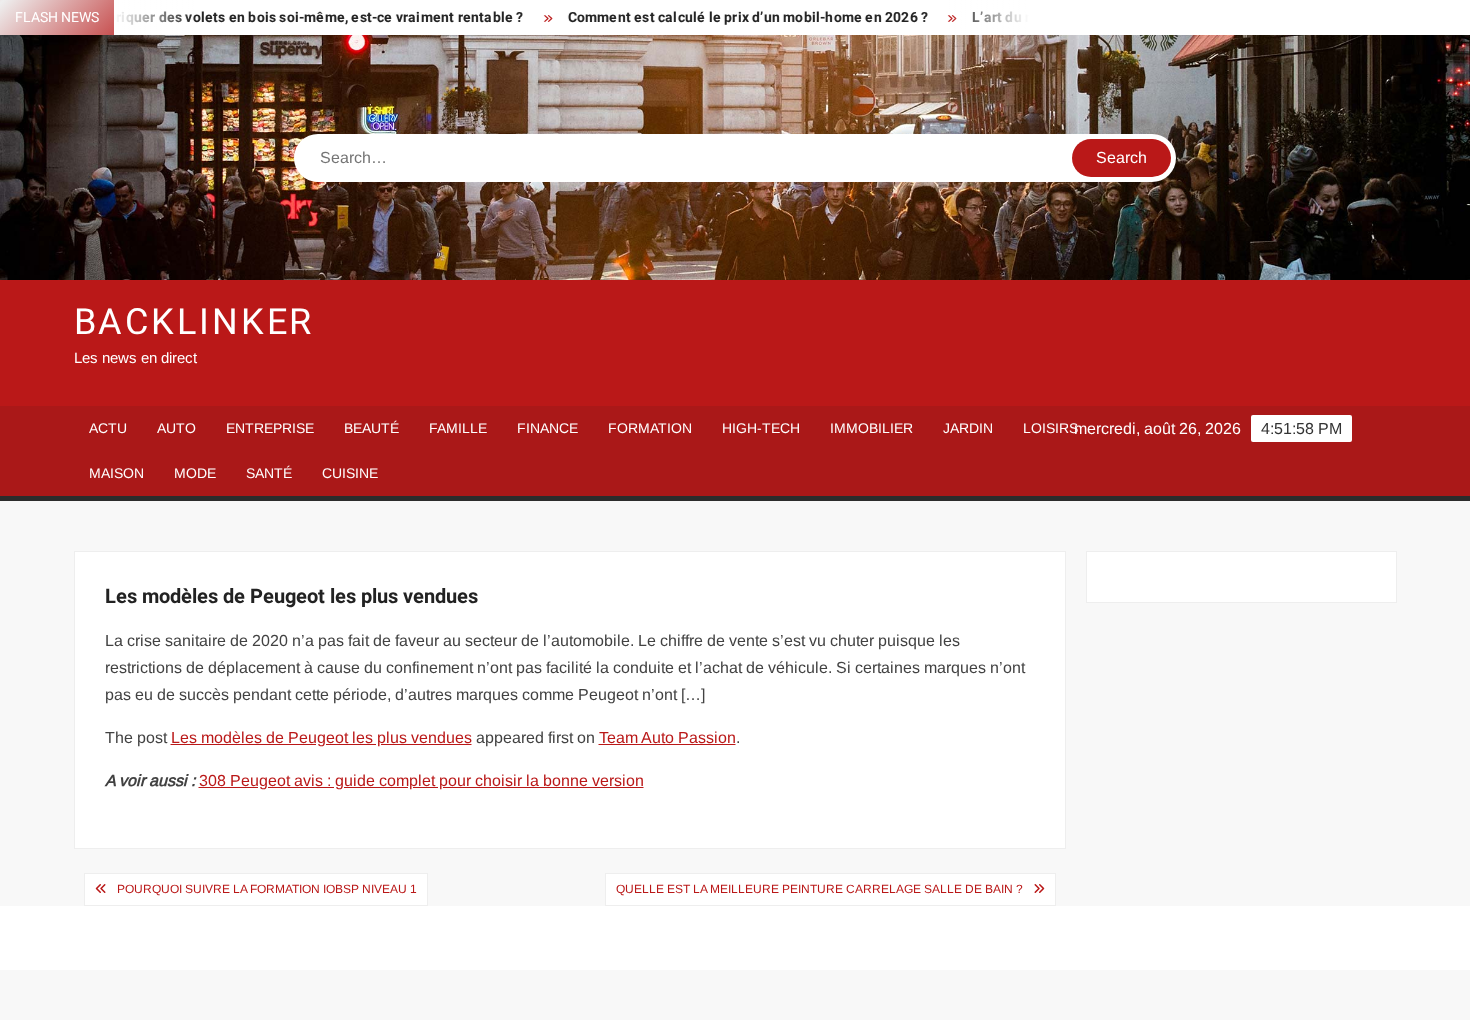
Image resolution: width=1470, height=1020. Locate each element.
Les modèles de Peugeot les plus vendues (321, 737)
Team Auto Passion (667, 737)
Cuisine (350, 473)
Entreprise (270, 428)
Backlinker (194, 322)
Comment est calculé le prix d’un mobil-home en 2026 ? (709, 17)
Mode (195, 473)
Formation (650, 428)
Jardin (968, 428)
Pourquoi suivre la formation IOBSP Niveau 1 (267, 889)
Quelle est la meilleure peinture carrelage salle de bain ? (819, 889)
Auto (176, 428)
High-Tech (761, 428)
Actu (108, 428)
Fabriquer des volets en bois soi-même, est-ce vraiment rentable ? (269, 17)
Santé (269, 473)
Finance (547, 428)
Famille (458, 428)
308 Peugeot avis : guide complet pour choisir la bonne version (421, 780)
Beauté (371, 428)
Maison (116, 473)
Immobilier (871, 428)
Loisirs (1050, 428)
